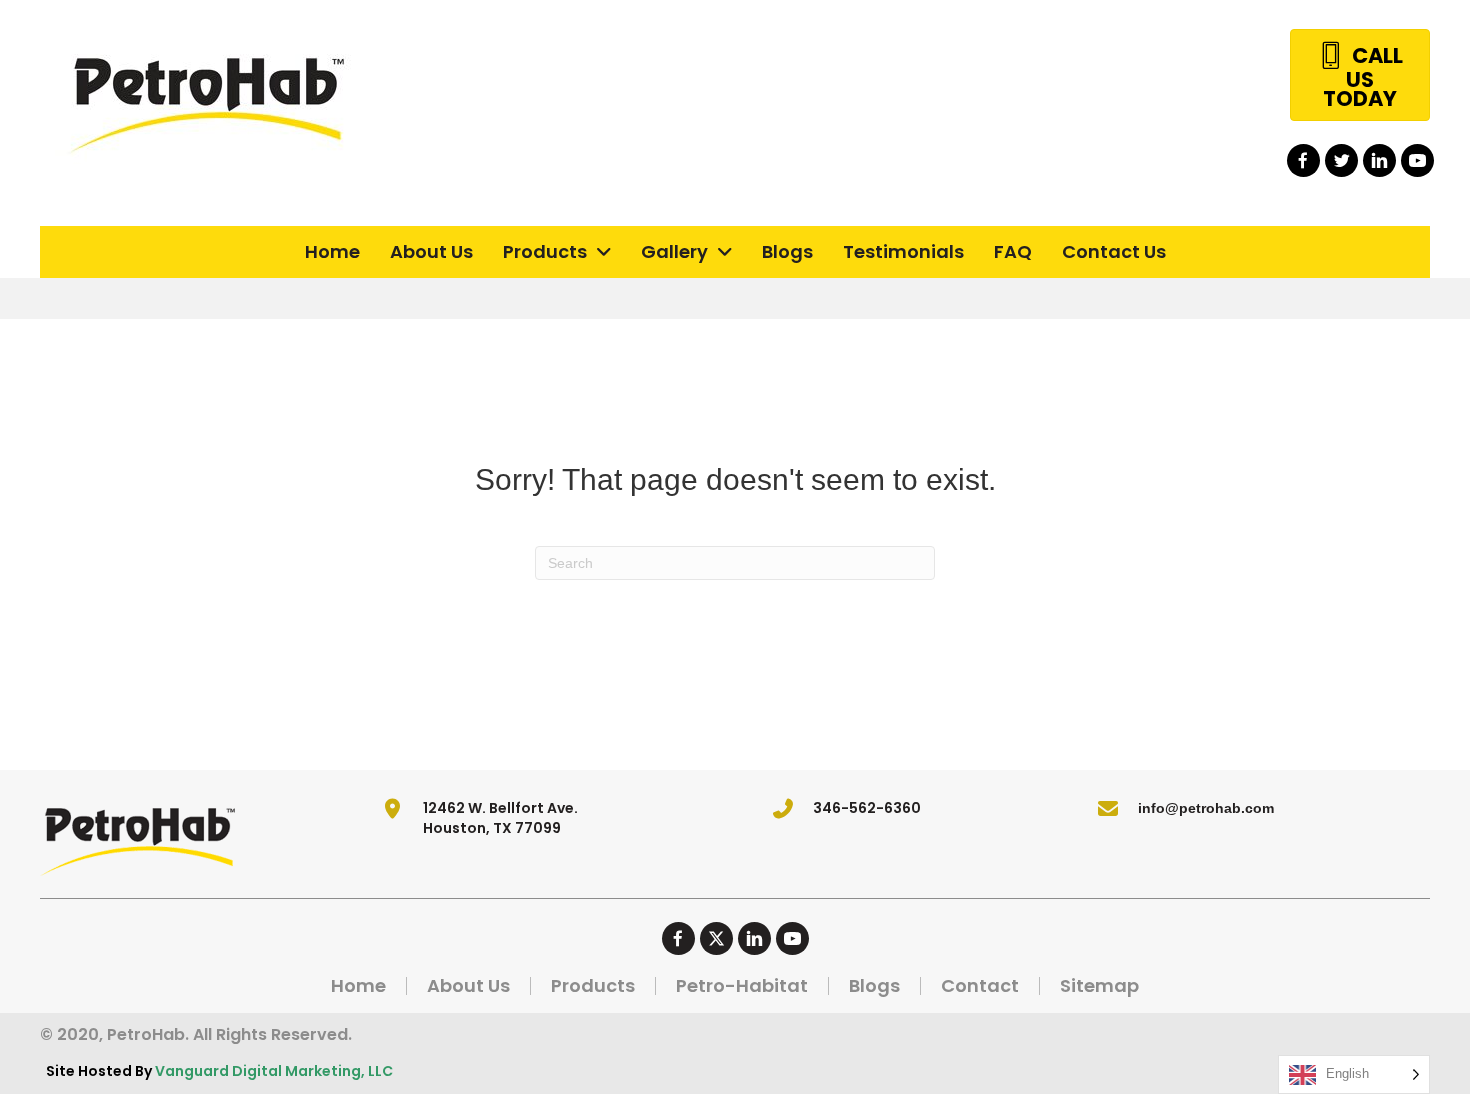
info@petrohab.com (1206, 808)
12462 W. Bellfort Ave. (500, 808)
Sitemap (1099, 986)
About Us (468, 986)
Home (358, 986)
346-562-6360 (867, 808)
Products (593, 986)
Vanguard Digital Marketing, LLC (274, 1071)
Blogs (874, 986)
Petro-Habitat (742, 986)
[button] (1303, 160)
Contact (980, 986)
